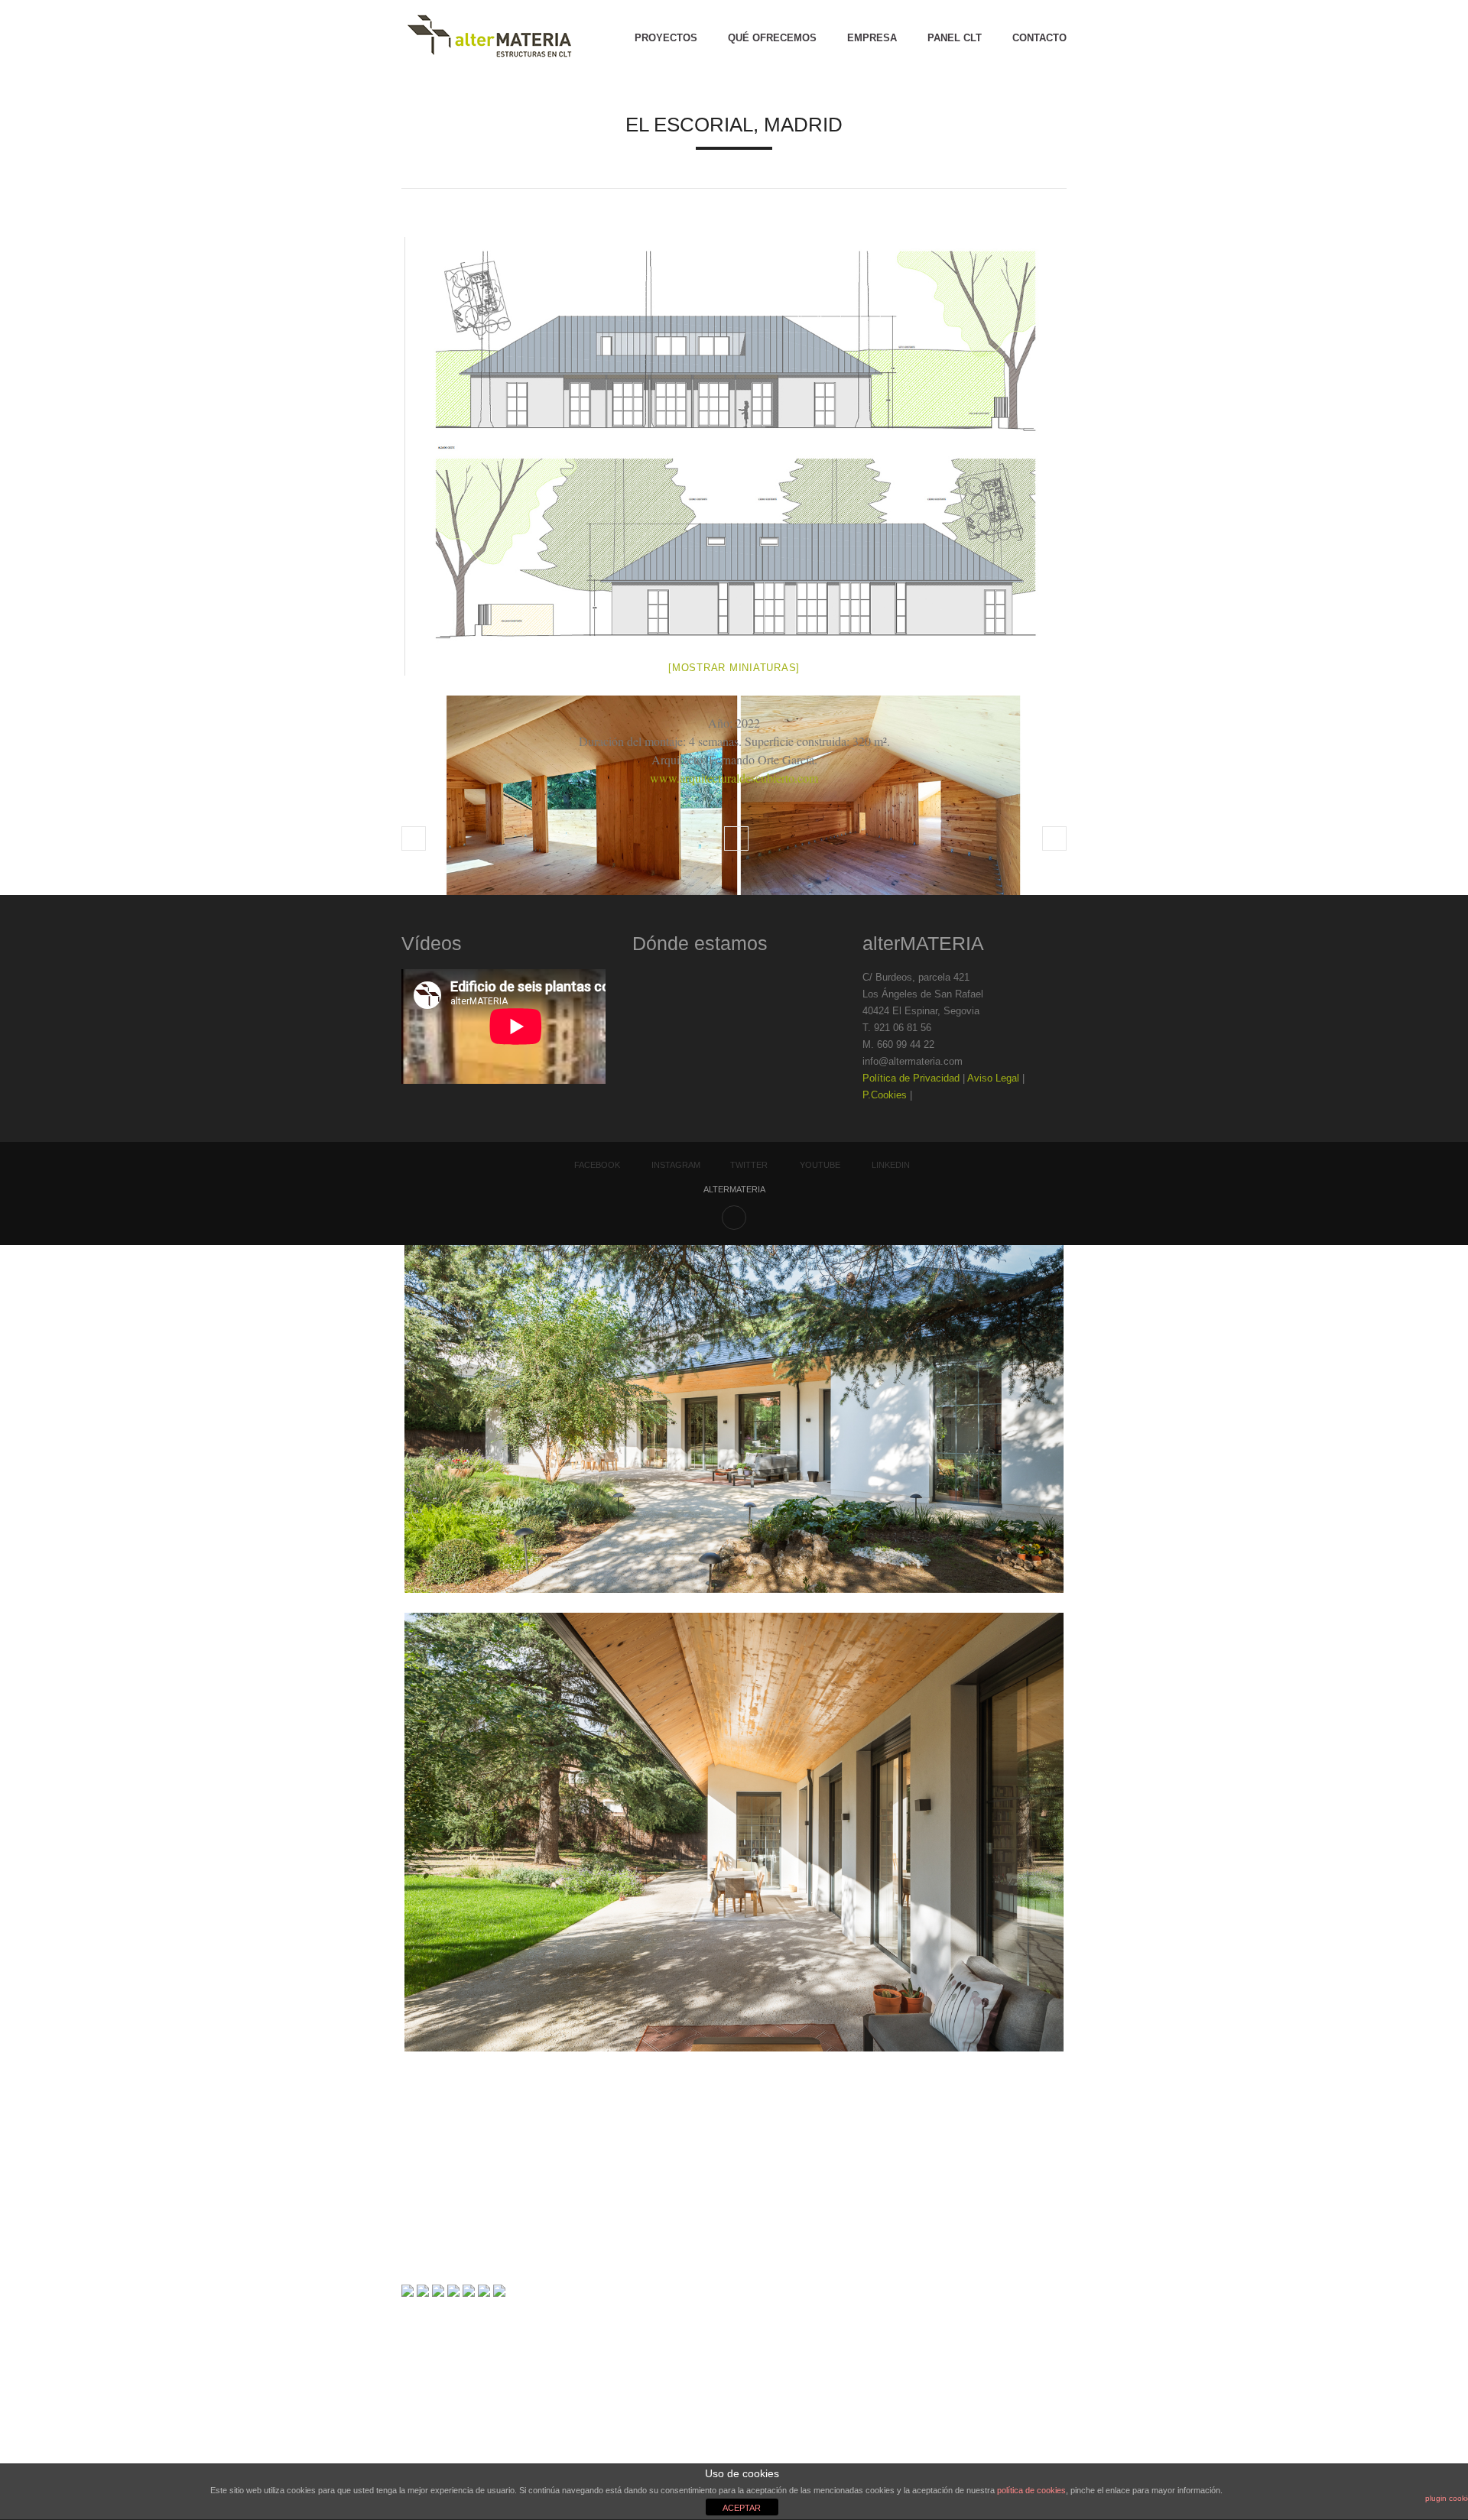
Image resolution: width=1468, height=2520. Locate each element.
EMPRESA (872, 38)
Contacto (1039, 38)
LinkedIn (891, 1165)
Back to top (734, 1218)
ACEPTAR (742, 2508)
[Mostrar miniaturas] (734, 668)
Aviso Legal (993, 1078)
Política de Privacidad (911, 1078)
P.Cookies (885, 1095)
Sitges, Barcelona (414, 838)
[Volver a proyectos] (736, 838)
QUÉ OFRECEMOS (772, 38)
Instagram (676, 1165)
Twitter (749, 1165)
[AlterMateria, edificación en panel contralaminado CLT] (489, 38)
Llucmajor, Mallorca (1054, 838)
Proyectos (666, 38)
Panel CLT (955, 38)
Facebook (597, 1165)
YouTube (820, 1165)
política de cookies (1031, 2490)
